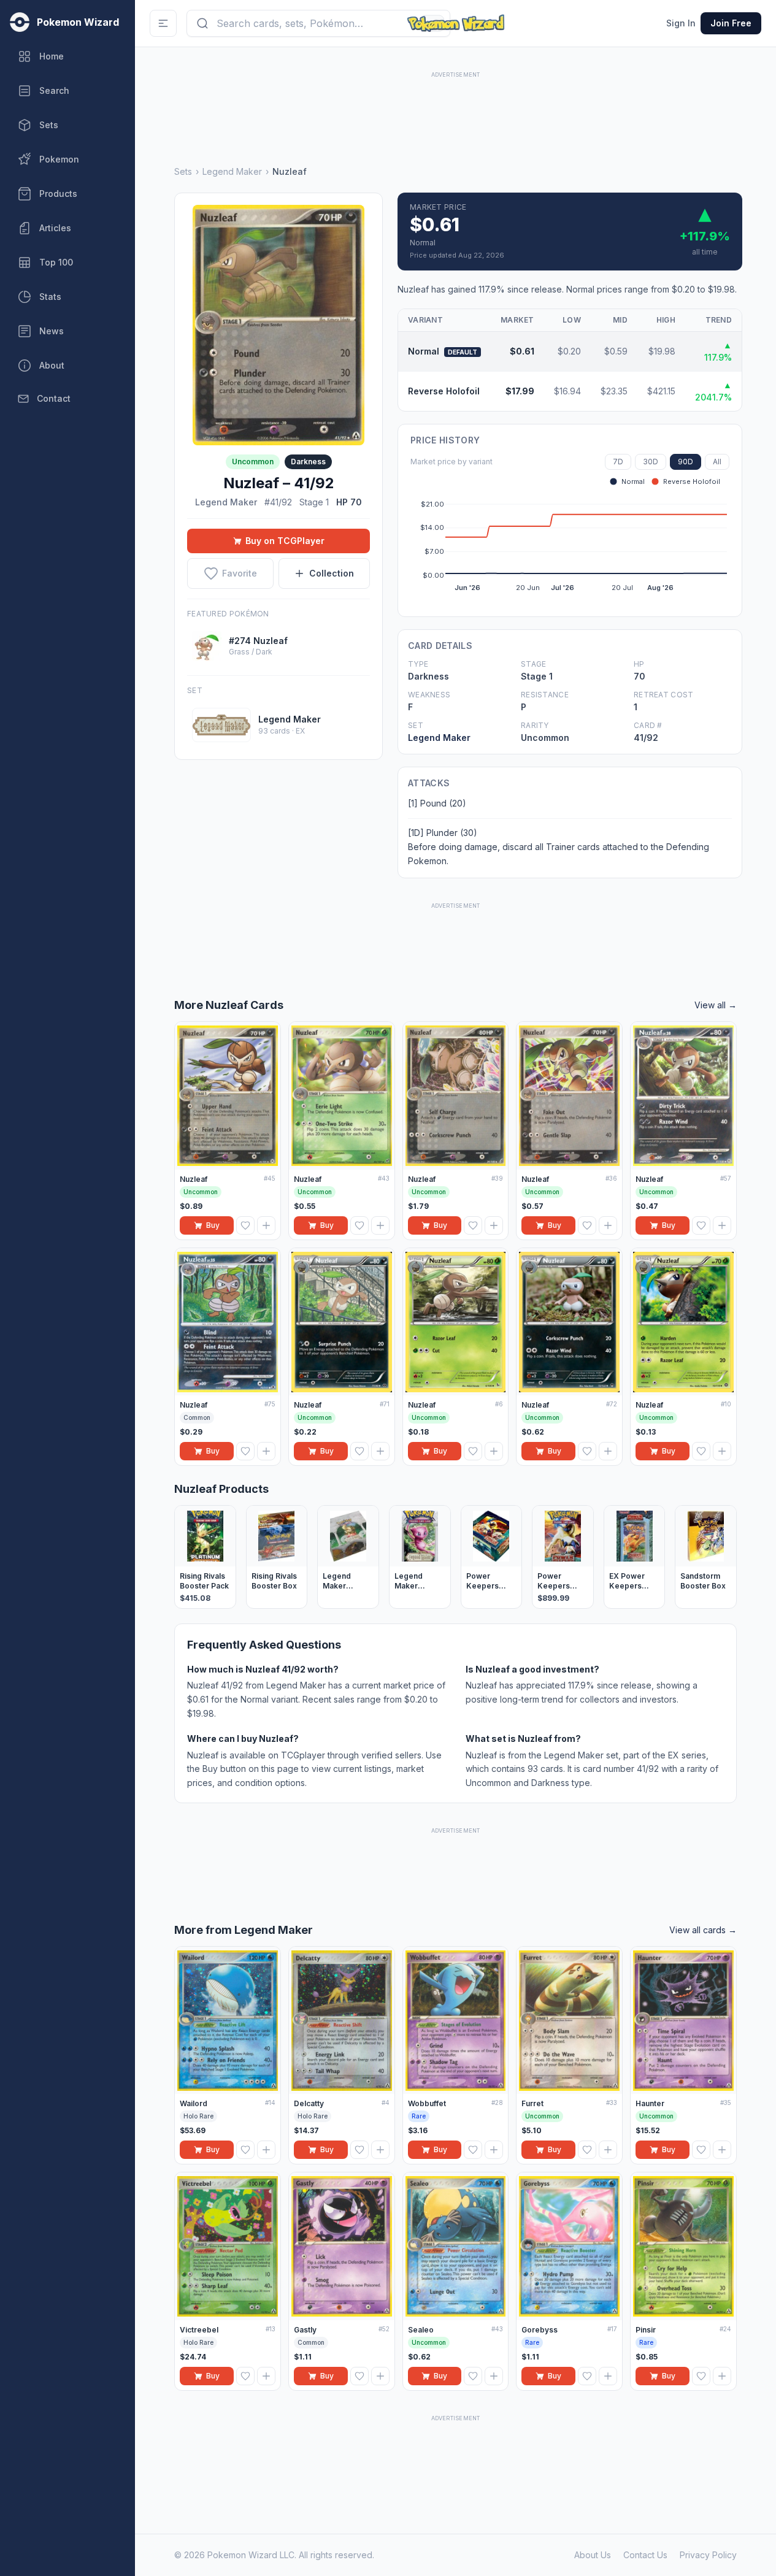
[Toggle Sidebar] (163, 23)
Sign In (681, 23)
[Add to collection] (266, 1225)
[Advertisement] (456, 109)
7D (618, 462)
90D (686, 462)
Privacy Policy (708, 2555)
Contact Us (645, 2555)
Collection (332, 573)
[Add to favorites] (245, 1225)
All (717, 462)
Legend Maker (232, 171)
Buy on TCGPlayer (285, 541)
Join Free (731, 23)
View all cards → (703, 1930)
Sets (183, 171)
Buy (213, 1225)
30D (651, 462)
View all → (716, 1005)
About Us (593, 2555)
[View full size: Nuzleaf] (279, 325)
